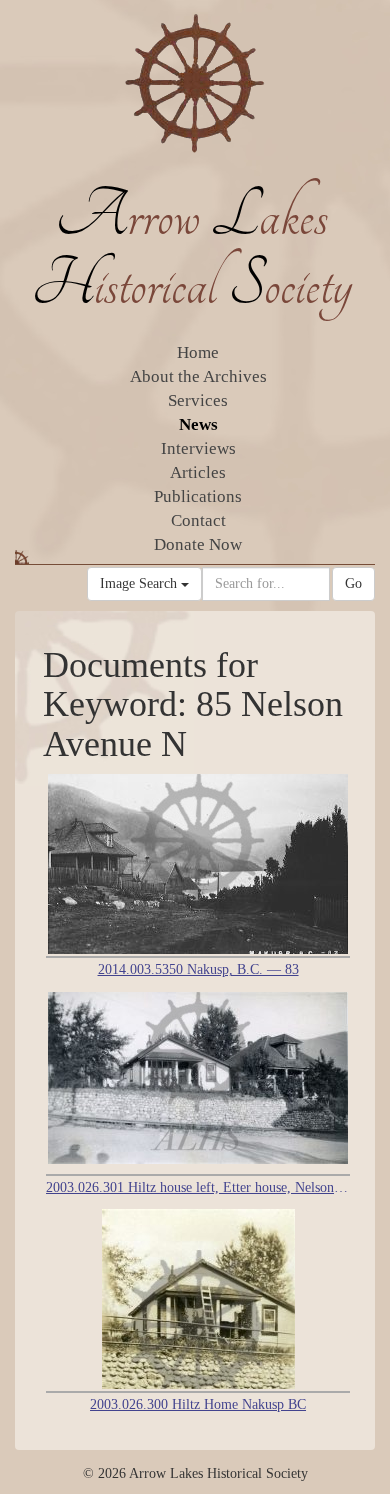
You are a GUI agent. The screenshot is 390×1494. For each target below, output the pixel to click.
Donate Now (198, 544)
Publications (198, 496)
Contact (198, 520)
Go (353, 583)
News (198, 424)
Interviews (198, 448)
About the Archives (198, 376)
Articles (198, 472)
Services (198, 400)
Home (198, 352)
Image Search (140, 583)
